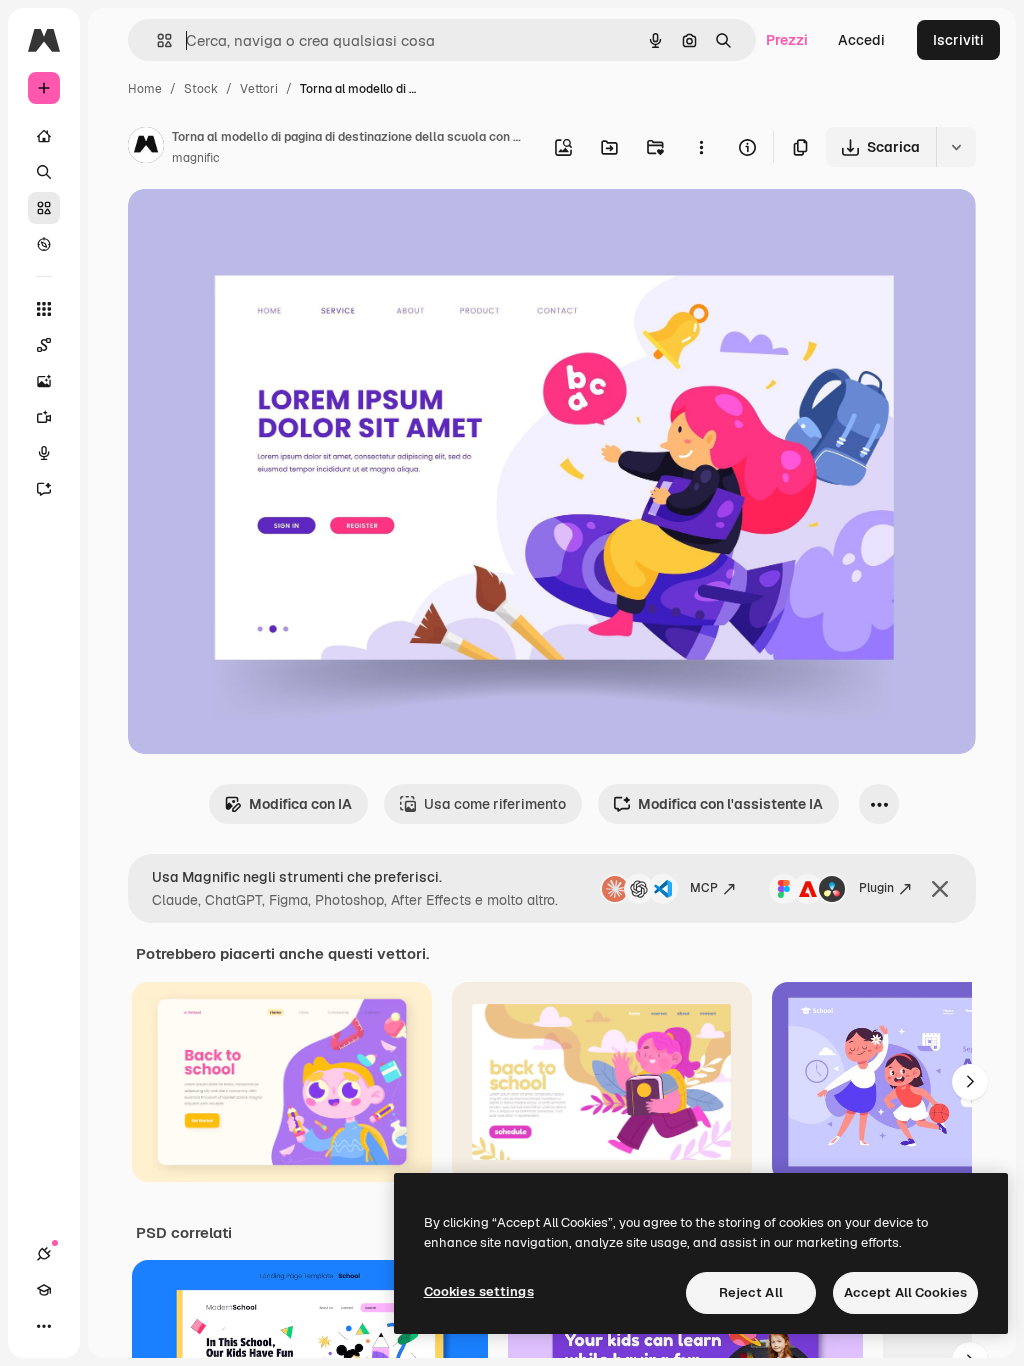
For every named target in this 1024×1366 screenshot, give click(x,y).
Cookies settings (479, 1291)
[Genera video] (44, 417)
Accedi (861, 40)
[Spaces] (44, 345)
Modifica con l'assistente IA (730, 804)
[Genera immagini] (44, 381)
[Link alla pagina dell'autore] (146, 148)
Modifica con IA (300, 804)
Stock (201, 89)
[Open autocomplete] (156, 40)
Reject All (751, 1292)
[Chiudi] (940, 889)
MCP (704, 888)
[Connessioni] (44, 1254)
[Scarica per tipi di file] (956, 147)
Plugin (876, 888)
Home (145, 89)
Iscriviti (958, 40)
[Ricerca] (44, 172)
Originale (260, 227)
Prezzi (787, 40)
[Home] (44, 136)
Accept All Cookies (905, 1292)
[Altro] (44, 1326)
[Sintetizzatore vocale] (44, 453)
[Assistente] (44, 489)
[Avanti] (970, 1082)
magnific (196, 158)
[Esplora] (44, 244)
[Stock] (44, 208)
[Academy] (44, 1290)
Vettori (259, 89)
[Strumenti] (44, 309)
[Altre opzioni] (701, 147)
